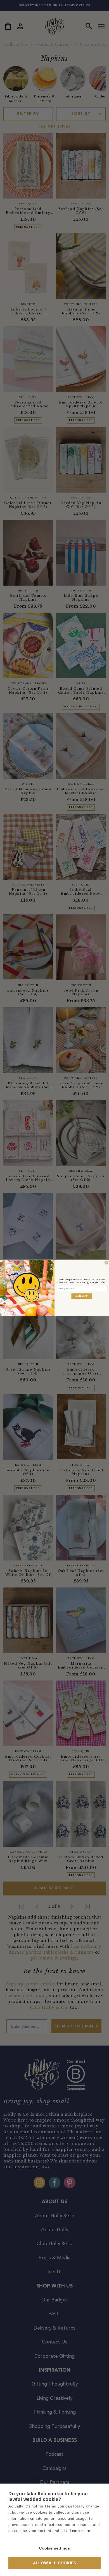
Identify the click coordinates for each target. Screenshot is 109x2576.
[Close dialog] (106, 1263)
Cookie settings (55, 2548)
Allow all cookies (54, 2563)
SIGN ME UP (82, 1296)
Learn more (80, 2531)
